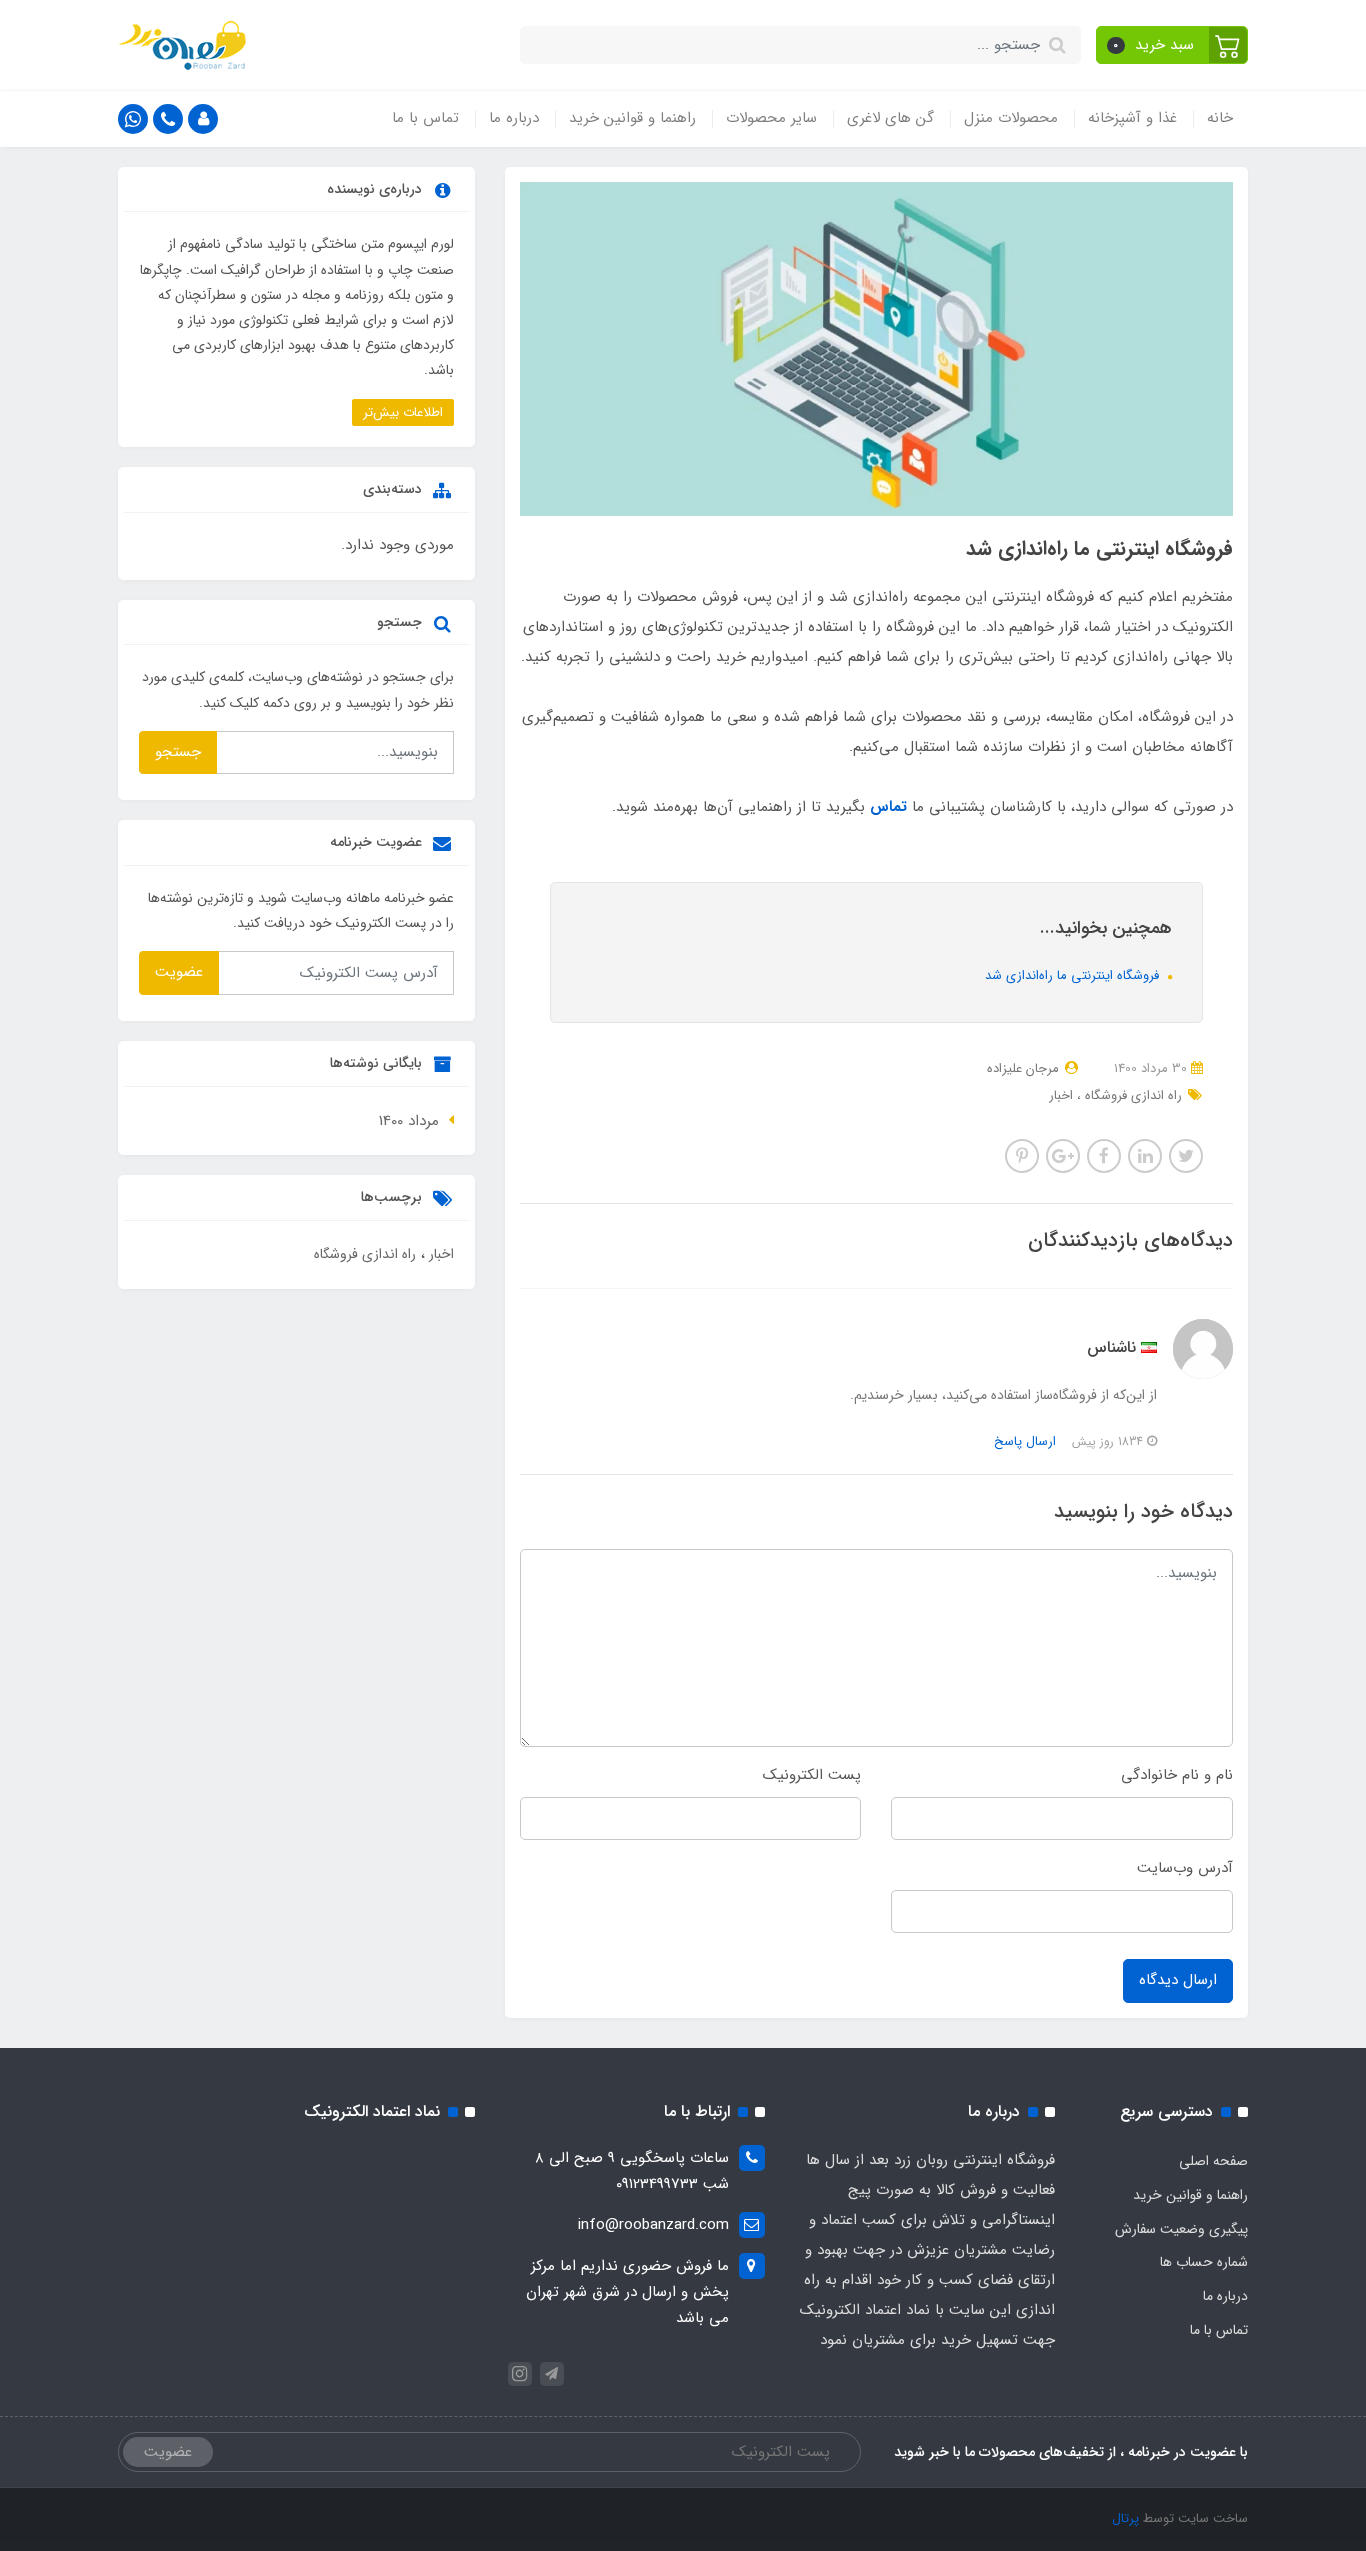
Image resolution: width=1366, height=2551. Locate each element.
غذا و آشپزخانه (1132, 118)
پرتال (1125, 2518)
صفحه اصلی (1213, 2161)
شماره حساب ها (1204, 2262)
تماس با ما (425, 118)
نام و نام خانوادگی (1177, 1775)
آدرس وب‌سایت (1185, 1868)
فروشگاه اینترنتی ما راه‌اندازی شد (1074, 975)
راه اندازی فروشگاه (1131, 1095)
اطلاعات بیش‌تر (403, 412)
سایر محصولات (771, 118)
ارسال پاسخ (1025, 1441)
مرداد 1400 (409, 1121)
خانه (1220, 118)
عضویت (179, 972)
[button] (1172, 45)
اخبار (1061, 1095)
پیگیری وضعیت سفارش (1181, 2229)
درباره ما (514, 118)
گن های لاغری (890, 118)
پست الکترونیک (812, 1775)
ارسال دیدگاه (1178, 1980)
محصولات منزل (1011, 118)
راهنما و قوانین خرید (632, 118)
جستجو (178, 752)
